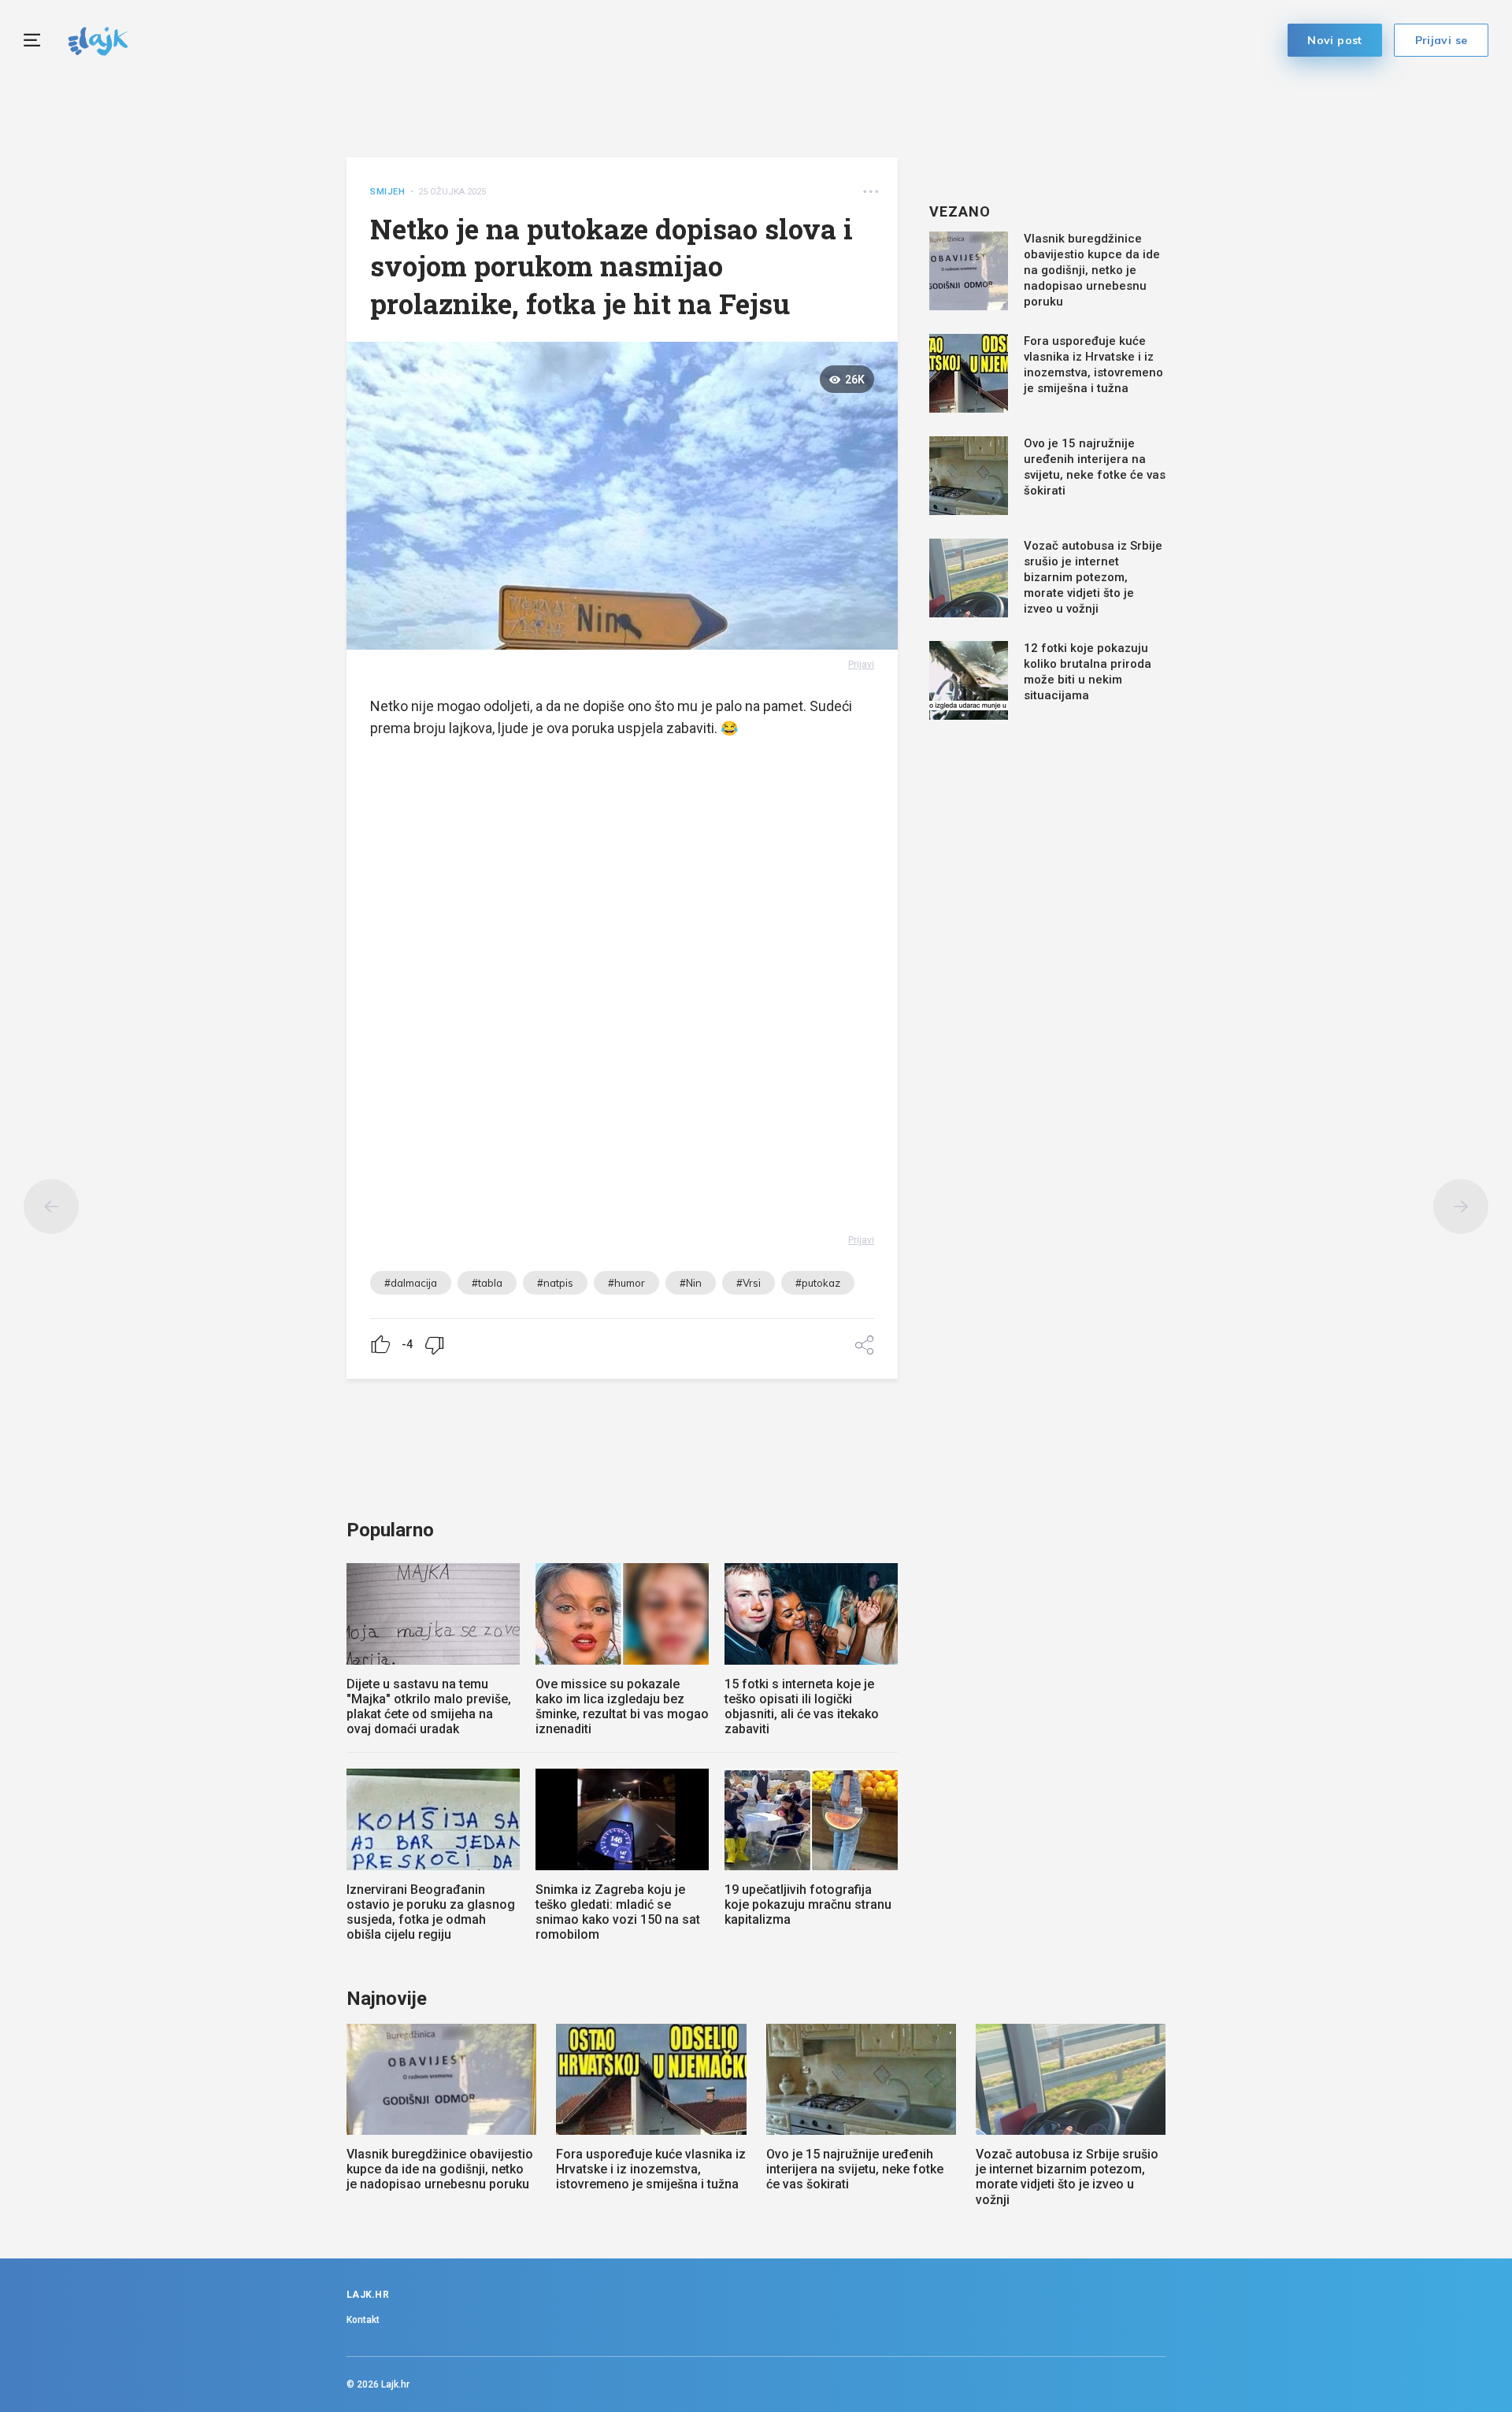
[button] (871, 192)
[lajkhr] (98, 39)
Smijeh (388, 192)
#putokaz (818, 1283)
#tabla (487, 1283)
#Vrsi (749, 1283)
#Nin (691, 1283)
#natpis (555, 1283)
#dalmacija (411, 1283)
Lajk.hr (395, 2384)
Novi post (1335, 40)
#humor (626, 1283)
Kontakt (363, 2320)
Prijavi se (1442, 40)
